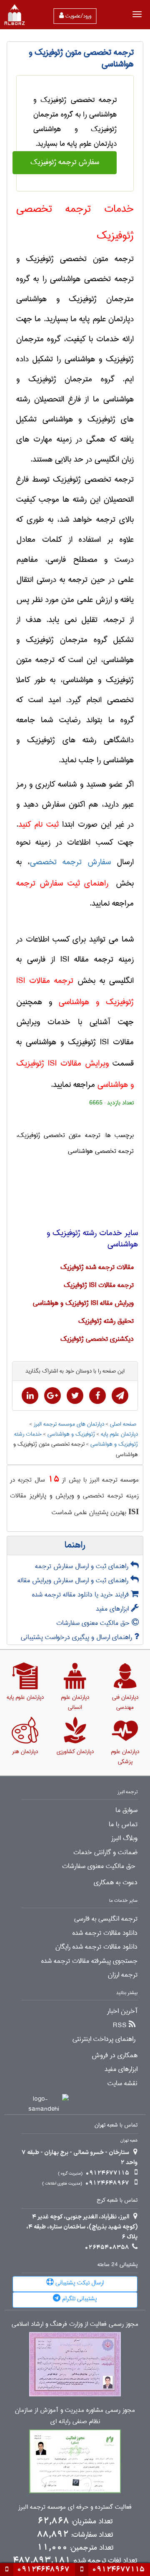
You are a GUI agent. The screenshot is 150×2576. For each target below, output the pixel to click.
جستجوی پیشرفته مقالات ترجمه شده (89, 1961)
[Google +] (52, 1396)
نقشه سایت (122, 2084)
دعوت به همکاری (116, 1883)
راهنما (75, 1546)
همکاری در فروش (115, 2056)
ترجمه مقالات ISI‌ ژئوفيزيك (99, 1285)
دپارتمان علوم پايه (119, 1434)
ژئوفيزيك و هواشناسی (71, 1434)
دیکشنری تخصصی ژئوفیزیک (97, 1339)
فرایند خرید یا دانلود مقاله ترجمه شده (81, 1595)
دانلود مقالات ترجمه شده (105, 1933)
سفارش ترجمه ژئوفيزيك (65, 162)
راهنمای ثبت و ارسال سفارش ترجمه (83, 1566)
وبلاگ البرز (124, 1838)
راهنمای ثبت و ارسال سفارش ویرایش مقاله (74, 1580)
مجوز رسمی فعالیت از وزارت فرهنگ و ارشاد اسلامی (75, 2324)
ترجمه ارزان (123, 1975)
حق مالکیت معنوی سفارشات (94, 1623)
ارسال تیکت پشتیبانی (79, 2283)
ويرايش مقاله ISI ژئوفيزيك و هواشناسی (83, 1303)
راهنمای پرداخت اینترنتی (104, 2039)
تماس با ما (123, 1825)
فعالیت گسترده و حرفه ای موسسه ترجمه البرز (75, 2507)
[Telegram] (120, 1396)
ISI (134, 1511)
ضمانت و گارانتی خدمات (105, 1853)
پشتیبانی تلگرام (79, 2299)
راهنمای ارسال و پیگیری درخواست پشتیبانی (77, 1637)
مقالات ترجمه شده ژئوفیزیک (97, 1267)
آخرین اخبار (122, 2011)
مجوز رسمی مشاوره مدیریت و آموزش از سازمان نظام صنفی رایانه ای (75, 2416)
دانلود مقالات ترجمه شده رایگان (96, 1947)
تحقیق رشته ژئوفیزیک (106, 1321)
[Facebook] (97, 1396)
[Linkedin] (30, 1396)
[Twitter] (75, 1396)
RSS (120, 2025)
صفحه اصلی (124, 1424)
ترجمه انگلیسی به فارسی (106, 1919)
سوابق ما (126, 1810)
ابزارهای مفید (113, 1609)
